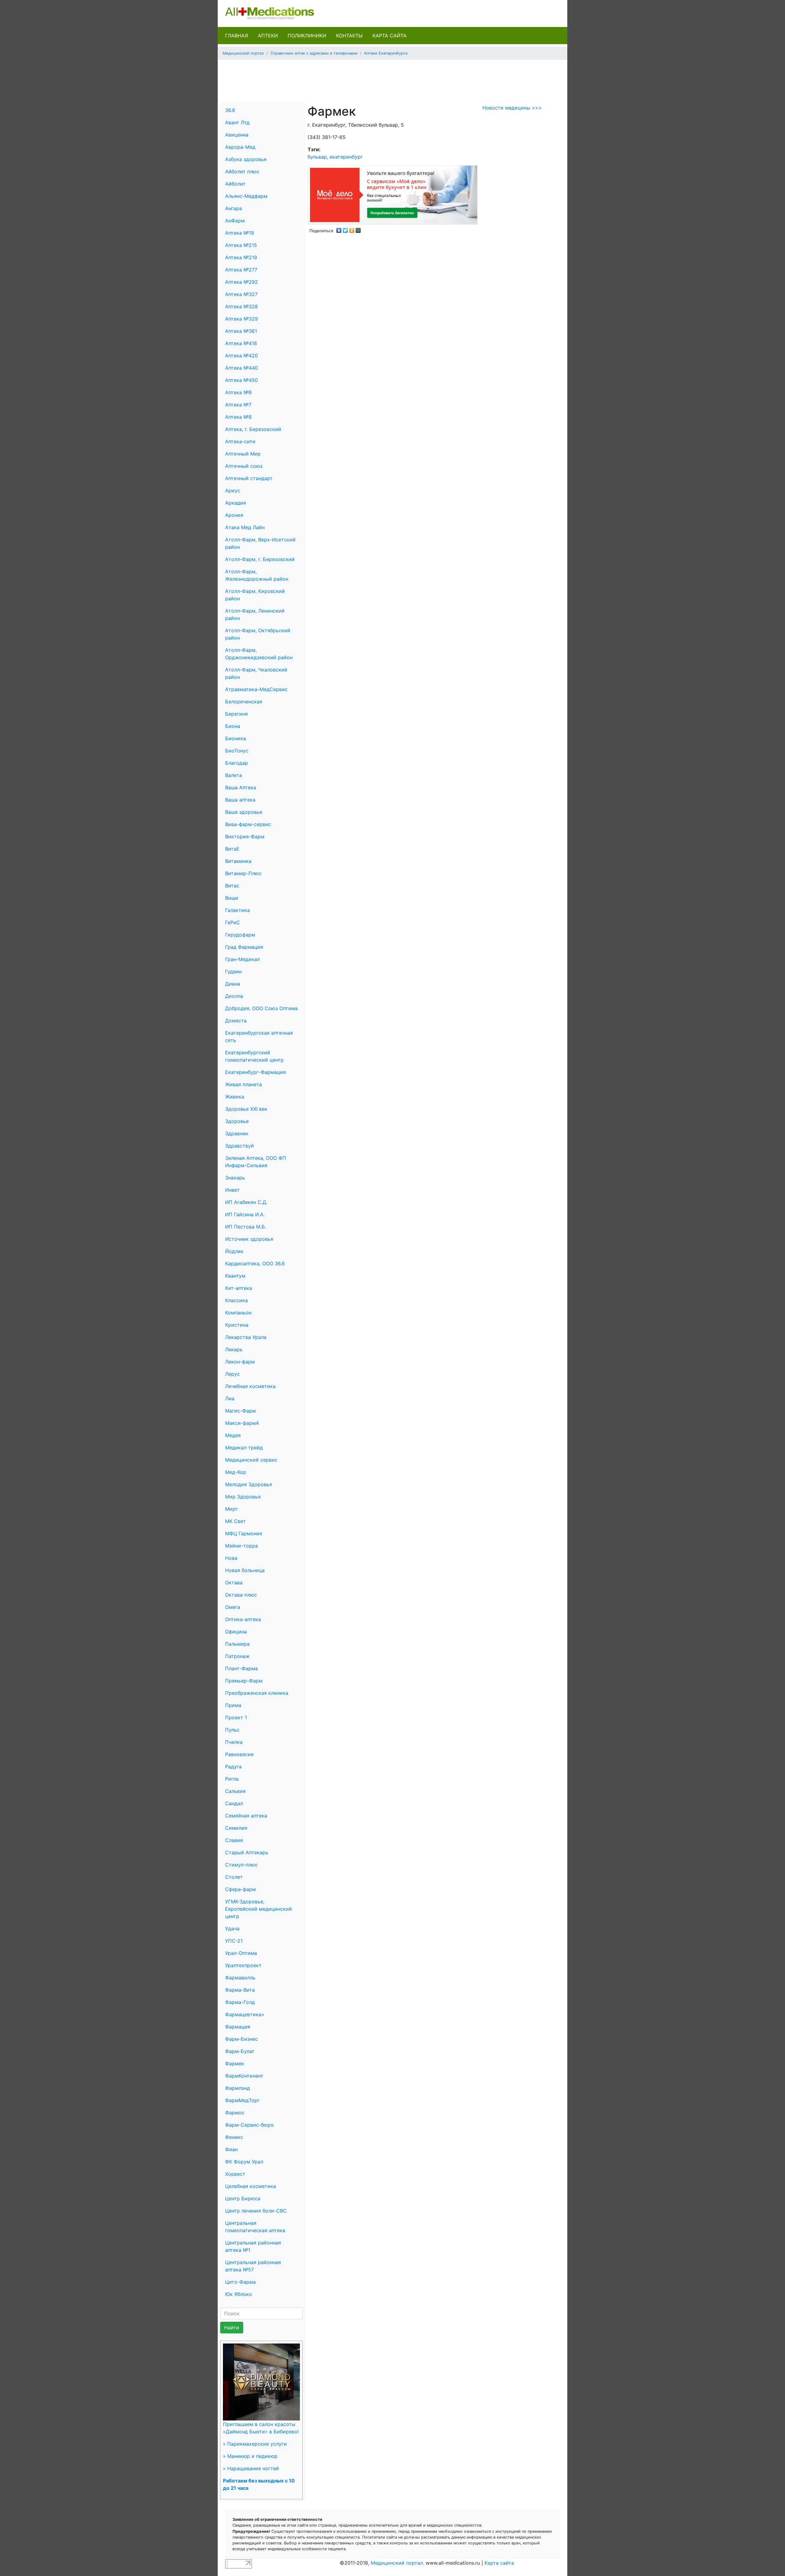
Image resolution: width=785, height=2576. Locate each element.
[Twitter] (345, 229)
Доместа (236, 1021)
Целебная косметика (251, 2186)
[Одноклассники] (352, 229)
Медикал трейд (244, 1448)
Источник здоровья (249, 1239)
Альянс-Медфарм (246, 196)
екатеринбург (346, 157)
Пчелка (234, 1742)
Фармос (235, 2113)
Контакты (349, 36)
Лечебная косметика (250, 1386)
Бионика (235, 738)
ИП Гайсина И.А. (245, 1214)
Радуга (233, 1767)
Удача (232, 1928)
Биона (233, 726)
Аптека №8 (238, 417)
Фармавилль (240, 1978)
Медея (233, 1435)
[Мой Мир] (358, 229)
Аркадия (235, 503)
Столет (234, 1877)
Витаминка (238, 861)
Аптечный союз (244, 466)
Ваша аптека (240, 800)
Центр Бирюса (243, 2198)
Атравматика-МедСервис (256, 689)
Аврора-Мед (240, 147)
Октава (234, 1582)
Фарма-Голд (240, 2002)
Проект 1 (236, 1717)
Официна (236, 1632)
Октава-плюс (241, 1595)
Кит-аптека (239, 1288)
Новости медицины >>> (512, 108)
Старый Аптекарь (247, 1852)
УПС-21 (234, 1941)
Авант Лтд (237, 122)
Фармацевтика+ (245, 2014)
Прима (233, 1705)
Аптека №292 (241, 282)
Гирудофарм (240, 935)
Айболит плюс (242, 171)
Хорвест (235, 2174)
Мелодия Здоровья (249, 1484)
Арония (234, 515)
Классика (236, 1300)
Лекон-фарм (240, 1362)
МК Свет (235, 1521)
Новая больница (245, 1570)
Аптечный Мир (243, 454)
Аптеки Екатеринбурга (386, 53)
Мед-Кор (236, 1472)
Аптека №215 (241, 245)
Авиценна (237, 135)
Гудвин (233, 971)
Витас (232, 886)
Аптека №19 (239, 233)
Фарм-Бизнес (241, 2039)
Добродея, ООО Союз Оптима (261, 1008)
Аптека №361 (241, 331)
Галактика (237, 910)
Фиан (231, 2149)
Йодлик (234, 1251)
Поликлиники (307, 36)
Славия (234, 1840)
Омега (233, 1607)
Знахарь (235, 1178)
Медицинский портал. (397, 2563)
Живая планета (243, 1084)
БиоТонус (237, 751)
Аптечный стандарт (249, 478)
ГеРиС (233, 922)
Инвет (232, 1190)
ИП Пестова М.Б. (246, 1227)
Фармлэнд (237, 2088)
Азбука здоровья (246, 159)
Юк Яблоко (239, 2294)
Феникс (234, 2137)
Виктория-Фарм (245, 836)
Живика (235, 1097)
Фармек (235, 2063)
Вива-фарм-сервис (248, 824)
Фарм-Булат (240, 2051)
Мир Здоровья (243, 1497)
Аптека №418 (241, 343)
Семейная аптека (246, 1816)
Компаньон (238, 1313)
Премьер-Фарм (244, 1681)
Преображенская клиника (257, 1693)
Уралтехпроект (243, 1965)
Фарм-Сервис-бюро (249, 2125)
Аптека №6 (238, 392)
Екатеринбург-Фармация (255, 1072)
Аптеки (268, 36)
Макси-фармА (242, 1423)
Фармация (238, 2027)
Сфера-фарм (240, 1889)
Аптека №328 (241, 306)
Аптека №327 (241, 294)
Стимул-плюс (241, 1865)
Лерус (232, 1374)
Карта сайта (390, 36)
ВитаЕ (232, 849)
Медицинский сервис (251, 1460)
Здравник (237, 1133)
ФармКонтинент (244, 2076)
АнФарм (235, 221)
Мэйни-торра (241, 1546)
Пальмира (237, 1644)
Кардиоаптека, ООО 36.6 (255, 1263)
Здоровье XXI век (246, 1109)
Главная (237, 36)
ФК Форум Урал (244, 2162)
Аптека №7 (238, 405)
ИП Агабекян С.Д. (246, 1202)
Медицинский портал (243, 53)
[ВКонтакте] (339, 229)
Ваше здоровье (244, 812)
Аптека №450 (241, 380)
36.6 (230, 110)
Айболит (235, 184)
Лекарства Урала (246, 1337)
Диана (233, 984)
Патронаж (237, 1656)
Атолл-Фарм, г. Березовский (260, 559)
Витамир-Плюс (243, 873)
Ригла (232, 1779)
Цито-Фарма (240, 2282)
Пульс (232, 1730)
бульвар (317, 157)
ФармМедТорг (242, 2100)
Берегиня (236, 714)
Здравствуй (239, 1146)
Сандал (234, 1803)
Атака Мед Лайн (245, 527)
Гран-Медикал (242, 959)
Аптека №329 (241, 319)
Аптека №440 (241, 368)
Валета (234, 775)
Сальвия (235, 1791)
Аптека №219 (241, 257)
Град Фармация (244, 947)
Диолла (234, 996)
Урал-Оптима (241, 1953)
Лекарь (234, 1349)
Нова (231, 1558)
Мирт (232, 1509)
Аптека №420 (241, 356)
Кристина (237, 1325)
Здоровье (237, 1121)
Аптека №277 (241, 270)
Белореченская (244, 702)
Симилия (236, 1828)
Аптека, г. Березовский (253, 429)
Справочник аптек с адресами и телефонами (314, 53)
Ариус (233, 490)
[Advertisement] (392, 79)
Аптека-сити (240, 441)
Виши (232, 898)
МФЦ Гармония (244, 1533)
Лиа (230, 1398)
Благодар (237, 763)
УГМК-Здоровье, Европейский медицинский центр (258, 1909)
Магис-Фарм (240, 1411)
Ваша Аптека (241, 787)
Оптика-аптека (243, 1619)
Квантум (235, 1276)
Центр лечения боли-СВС (256, 2211)
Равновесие (239, 1754)
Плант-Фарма (241, 1668)
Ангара (234, 208)
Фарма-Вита (240, 1990)
